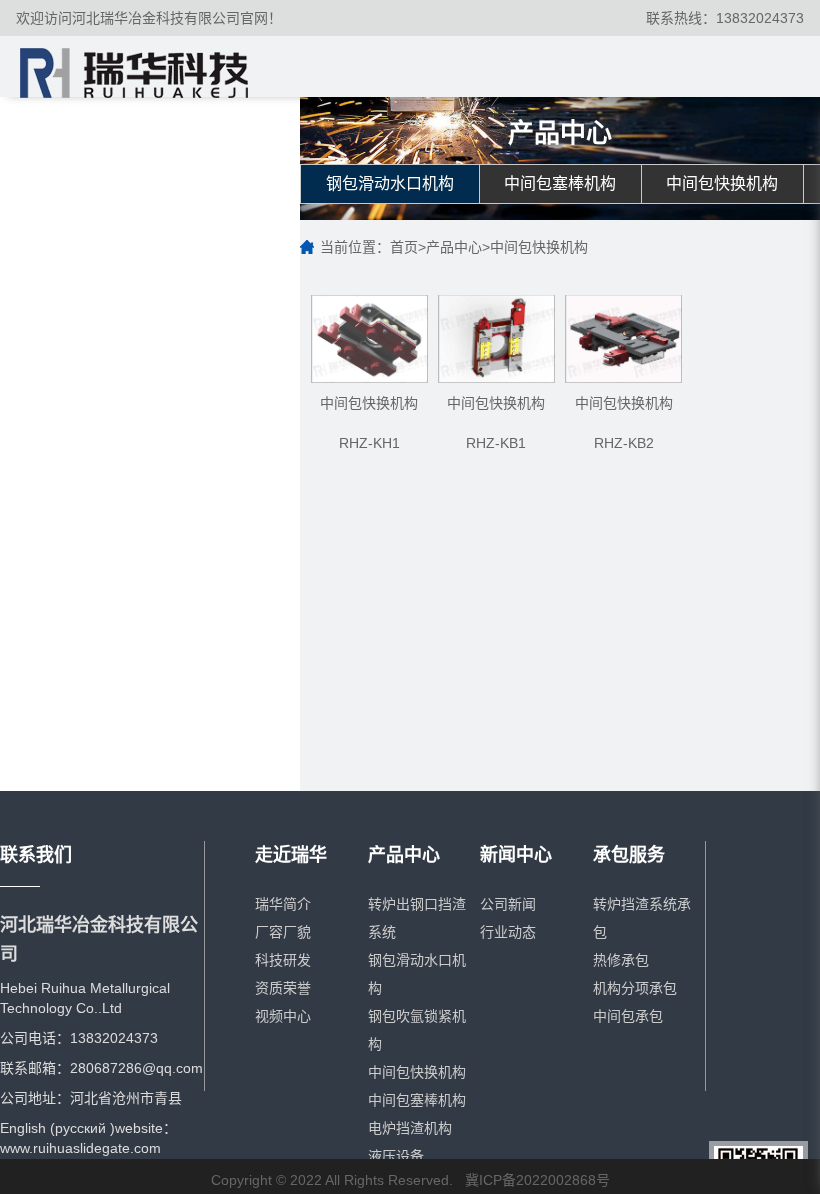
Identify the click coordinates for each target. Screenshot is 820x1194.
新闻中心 (516, 855)
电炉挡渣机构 (410, 1128)
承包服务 (629, 855)
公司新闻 (508, 904)
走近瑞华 (291, 855)
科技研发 (283, 960)
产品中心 (454, 247)
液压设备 (396, 1156)
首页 (404, 247)
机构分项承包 (635, 988)
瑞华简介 (283, 904)
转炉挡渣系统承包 (642, 918)
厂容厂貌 (283, 932)
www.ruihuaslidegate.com (80, 1148)
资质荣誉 (283, 988)
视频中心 (283, 1016)
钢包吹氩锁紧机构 (417, 1030)
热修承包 (621, 960)
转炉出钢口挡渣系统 (417, 918)
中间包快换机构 (722, 183)
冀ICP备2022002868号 (537, 1180)
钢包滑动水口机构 (390, 183)
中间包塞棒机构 (560, 183)
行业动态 (508, 932)
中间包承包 (628, 1016)
